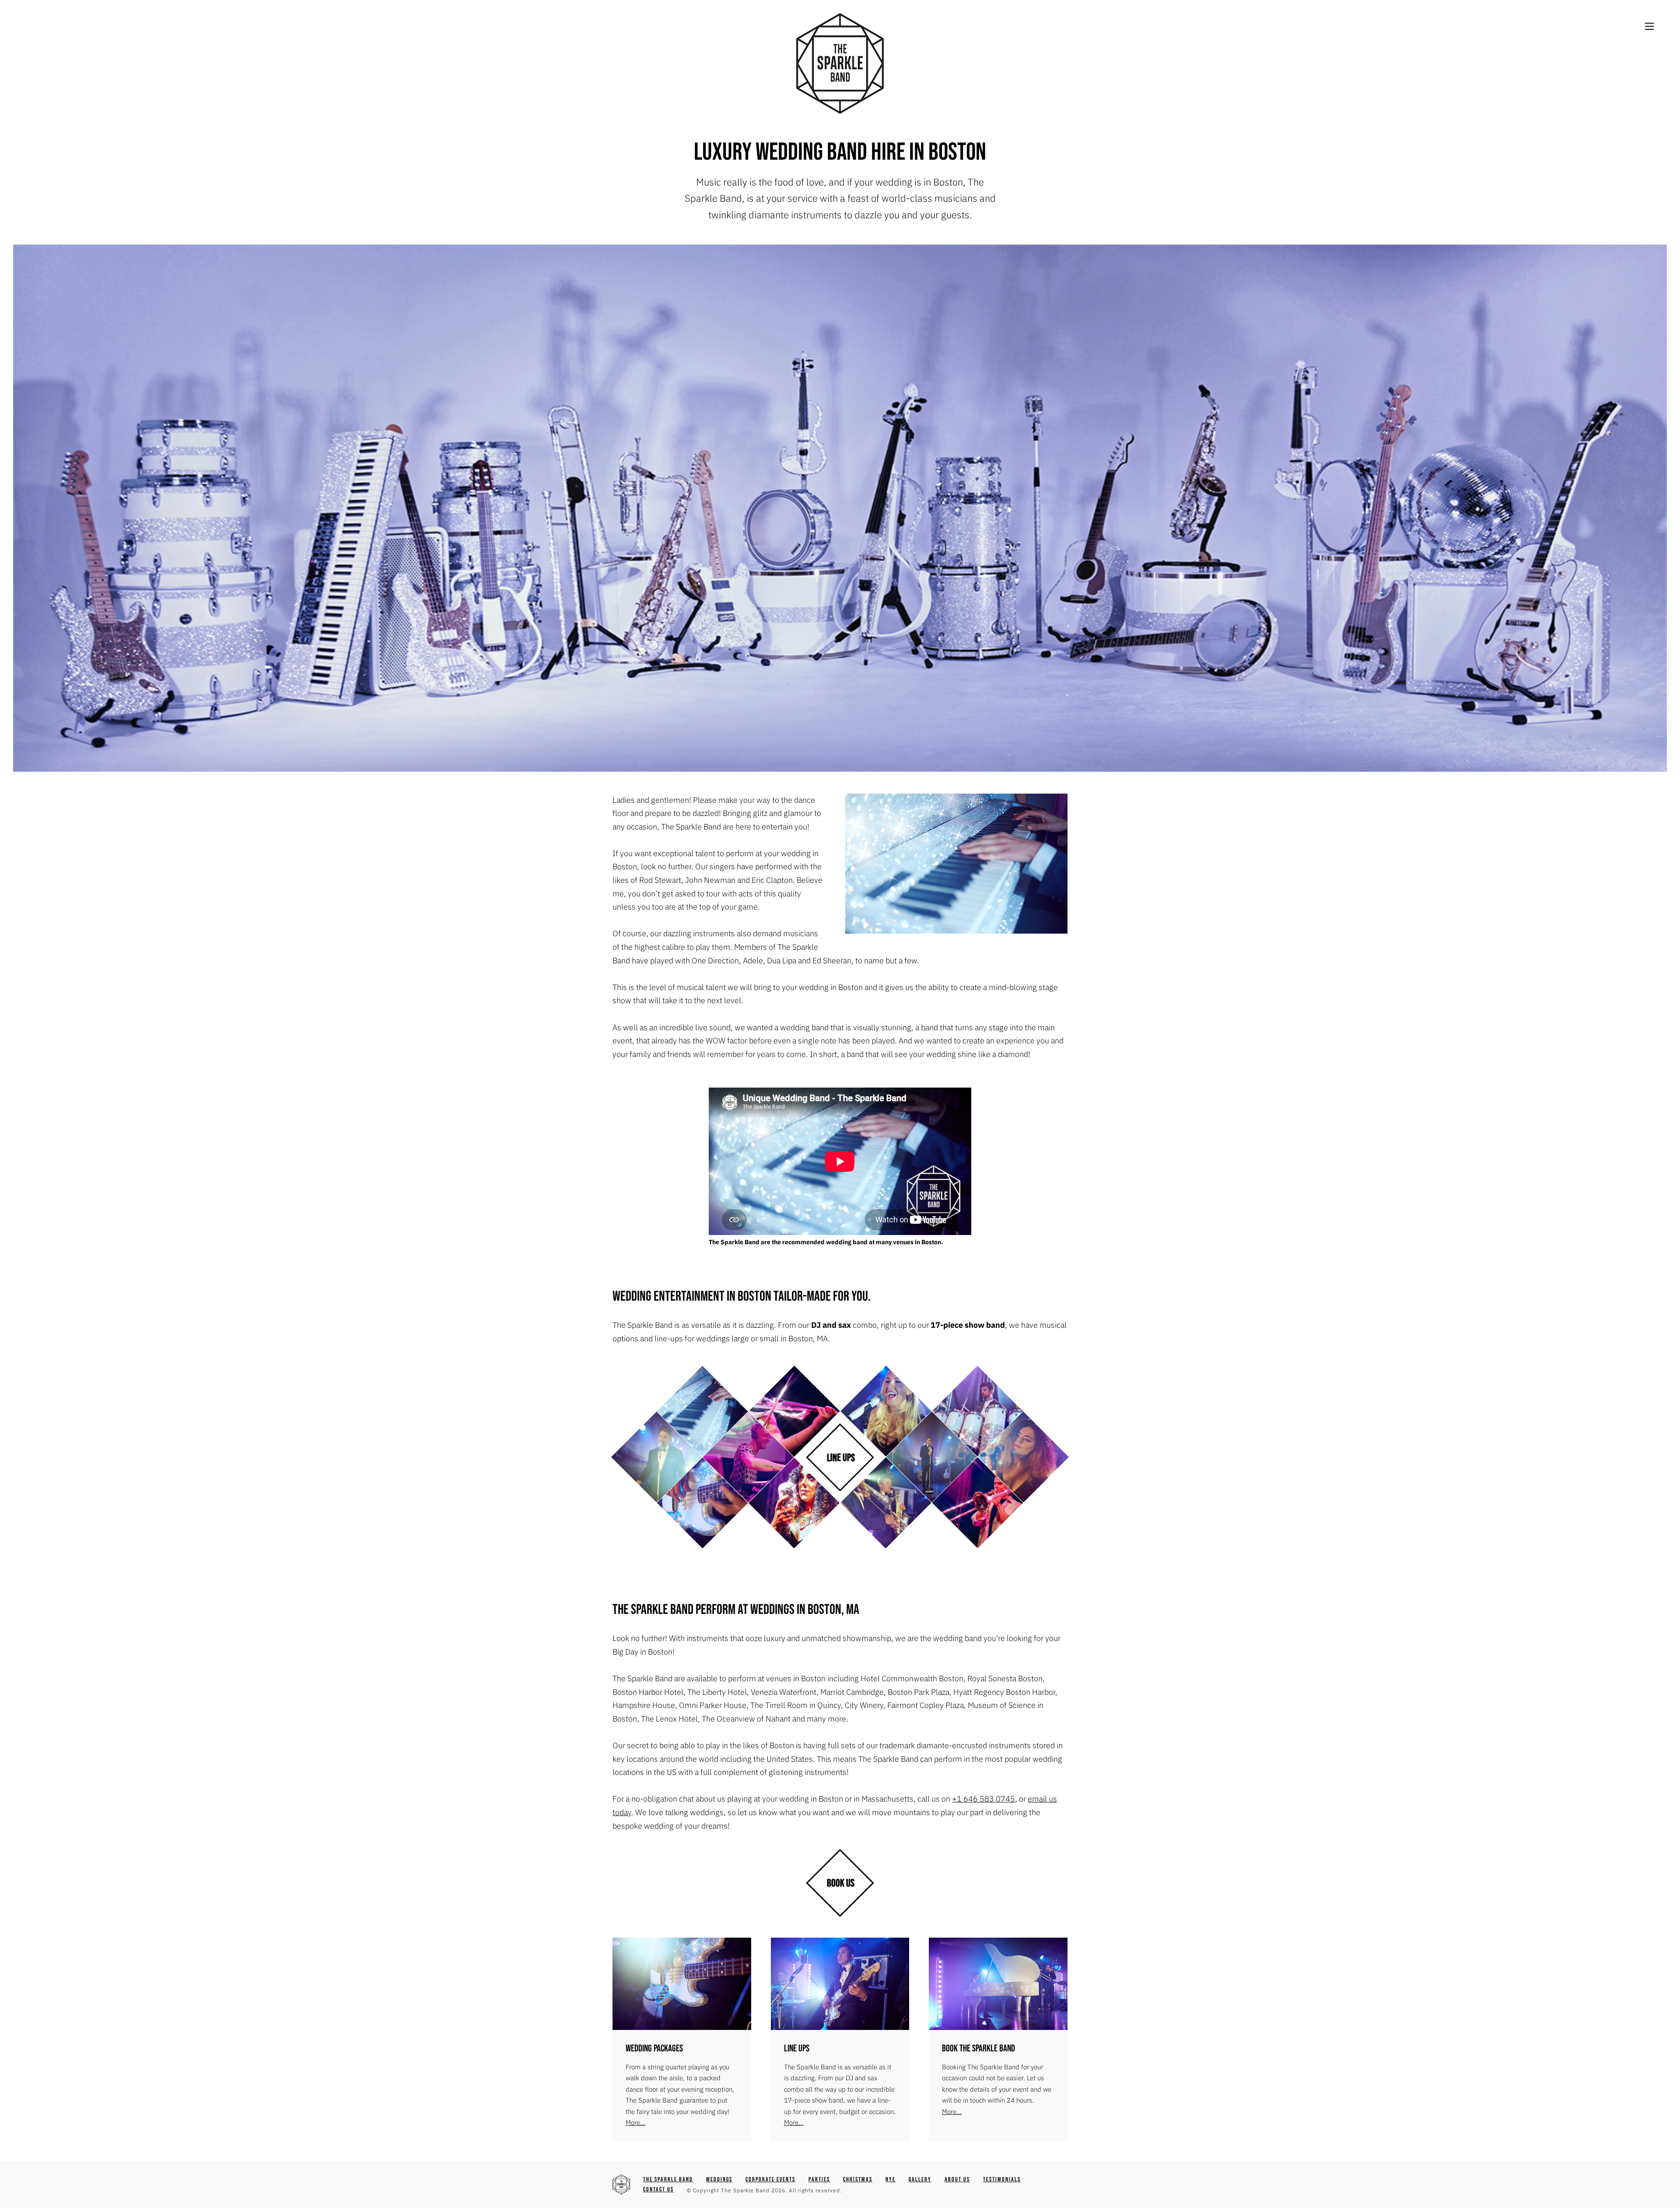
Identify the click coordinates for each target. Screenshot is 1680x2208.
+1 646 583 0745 (983, 1799)
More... (635, 2122)
